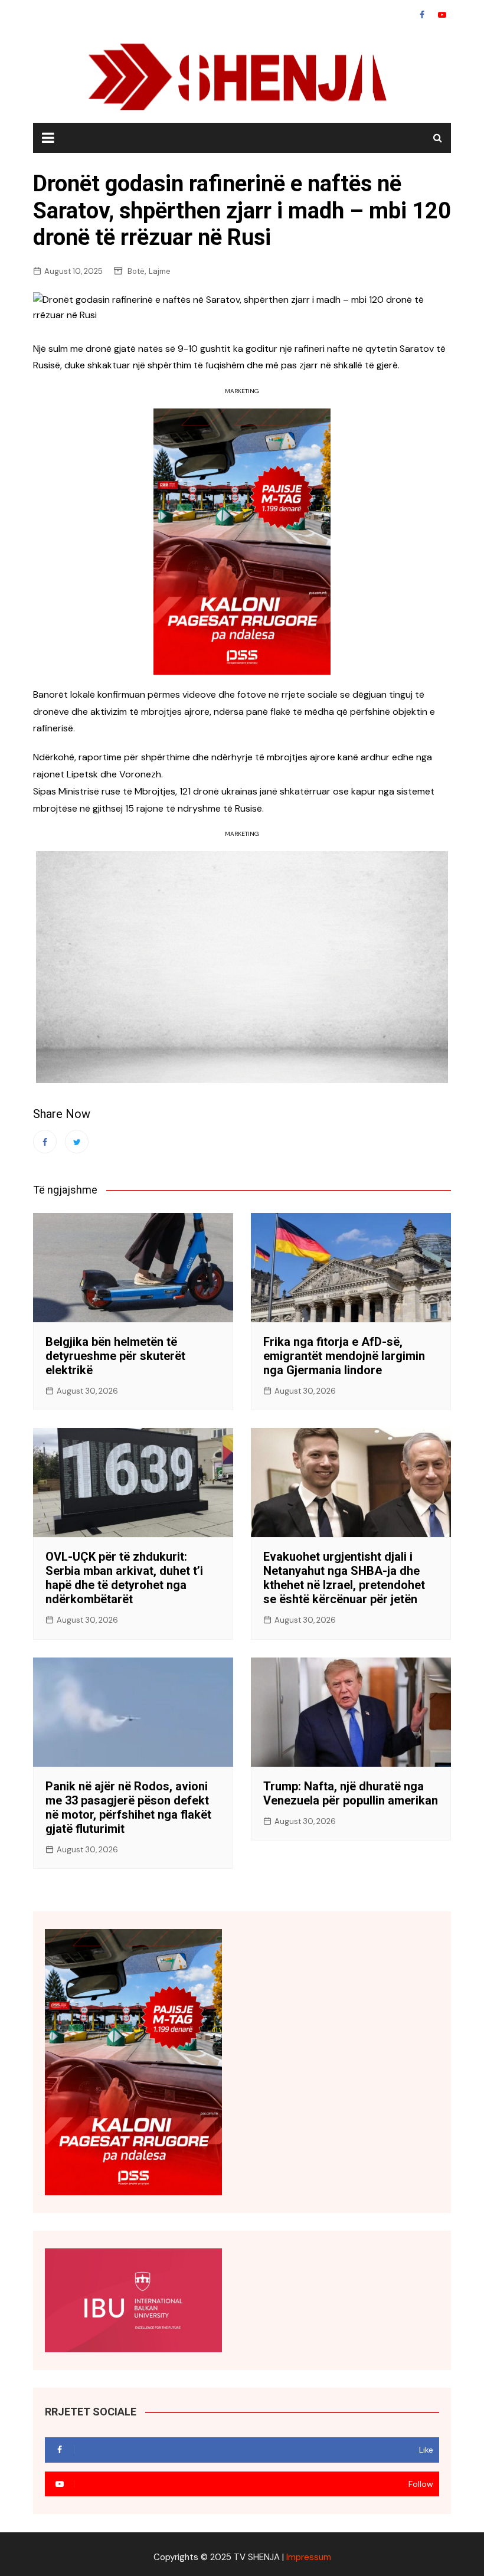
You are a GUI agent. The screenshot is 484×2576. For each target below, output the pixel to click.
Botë (136, 271)
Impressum (309, 2557)
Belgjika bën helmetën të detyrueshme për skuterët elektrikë (115, 1356)
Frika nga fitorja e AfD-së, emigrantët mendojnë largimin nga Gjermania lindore (344, 1356)
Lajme (160, 271)
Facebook (422, 15)
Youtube (442, 15)
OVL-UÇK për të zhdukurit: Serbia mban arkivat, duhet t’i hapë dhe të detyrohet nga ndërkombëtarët (124, 1578)
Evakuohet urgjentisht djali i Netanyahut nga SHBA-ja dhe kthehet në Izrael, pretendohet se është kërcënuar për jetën (344, 1578)
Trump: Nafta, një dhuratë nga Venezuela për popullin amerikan (351, 1793)
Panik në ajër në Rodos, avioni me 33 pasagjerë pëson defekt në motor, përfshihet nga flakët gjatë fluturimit (128, 1807)
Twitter (77, 1142)
